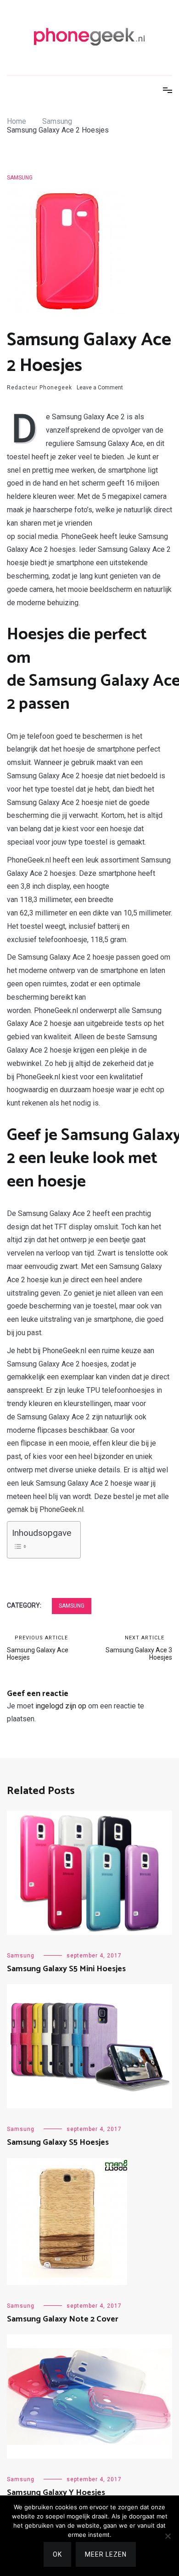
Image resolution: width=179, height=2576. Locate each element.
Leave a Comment (100, 388)
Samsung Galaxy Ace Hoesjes (38, 1648)
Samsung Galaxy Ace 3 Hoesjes (139, 1648)
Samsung (20, 178)
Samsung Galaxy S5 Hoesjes (58, 2142)
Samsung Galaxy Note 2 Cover (63, 2319)
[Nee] (168, 2536)
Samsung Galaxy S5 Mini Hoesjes (66, 1969)
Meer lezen (106, 2554)
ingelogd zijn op (61, 1706)
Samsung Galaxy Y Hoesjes (56, 2493)
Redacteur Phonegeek (39, 388)
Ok (57, 2554)
